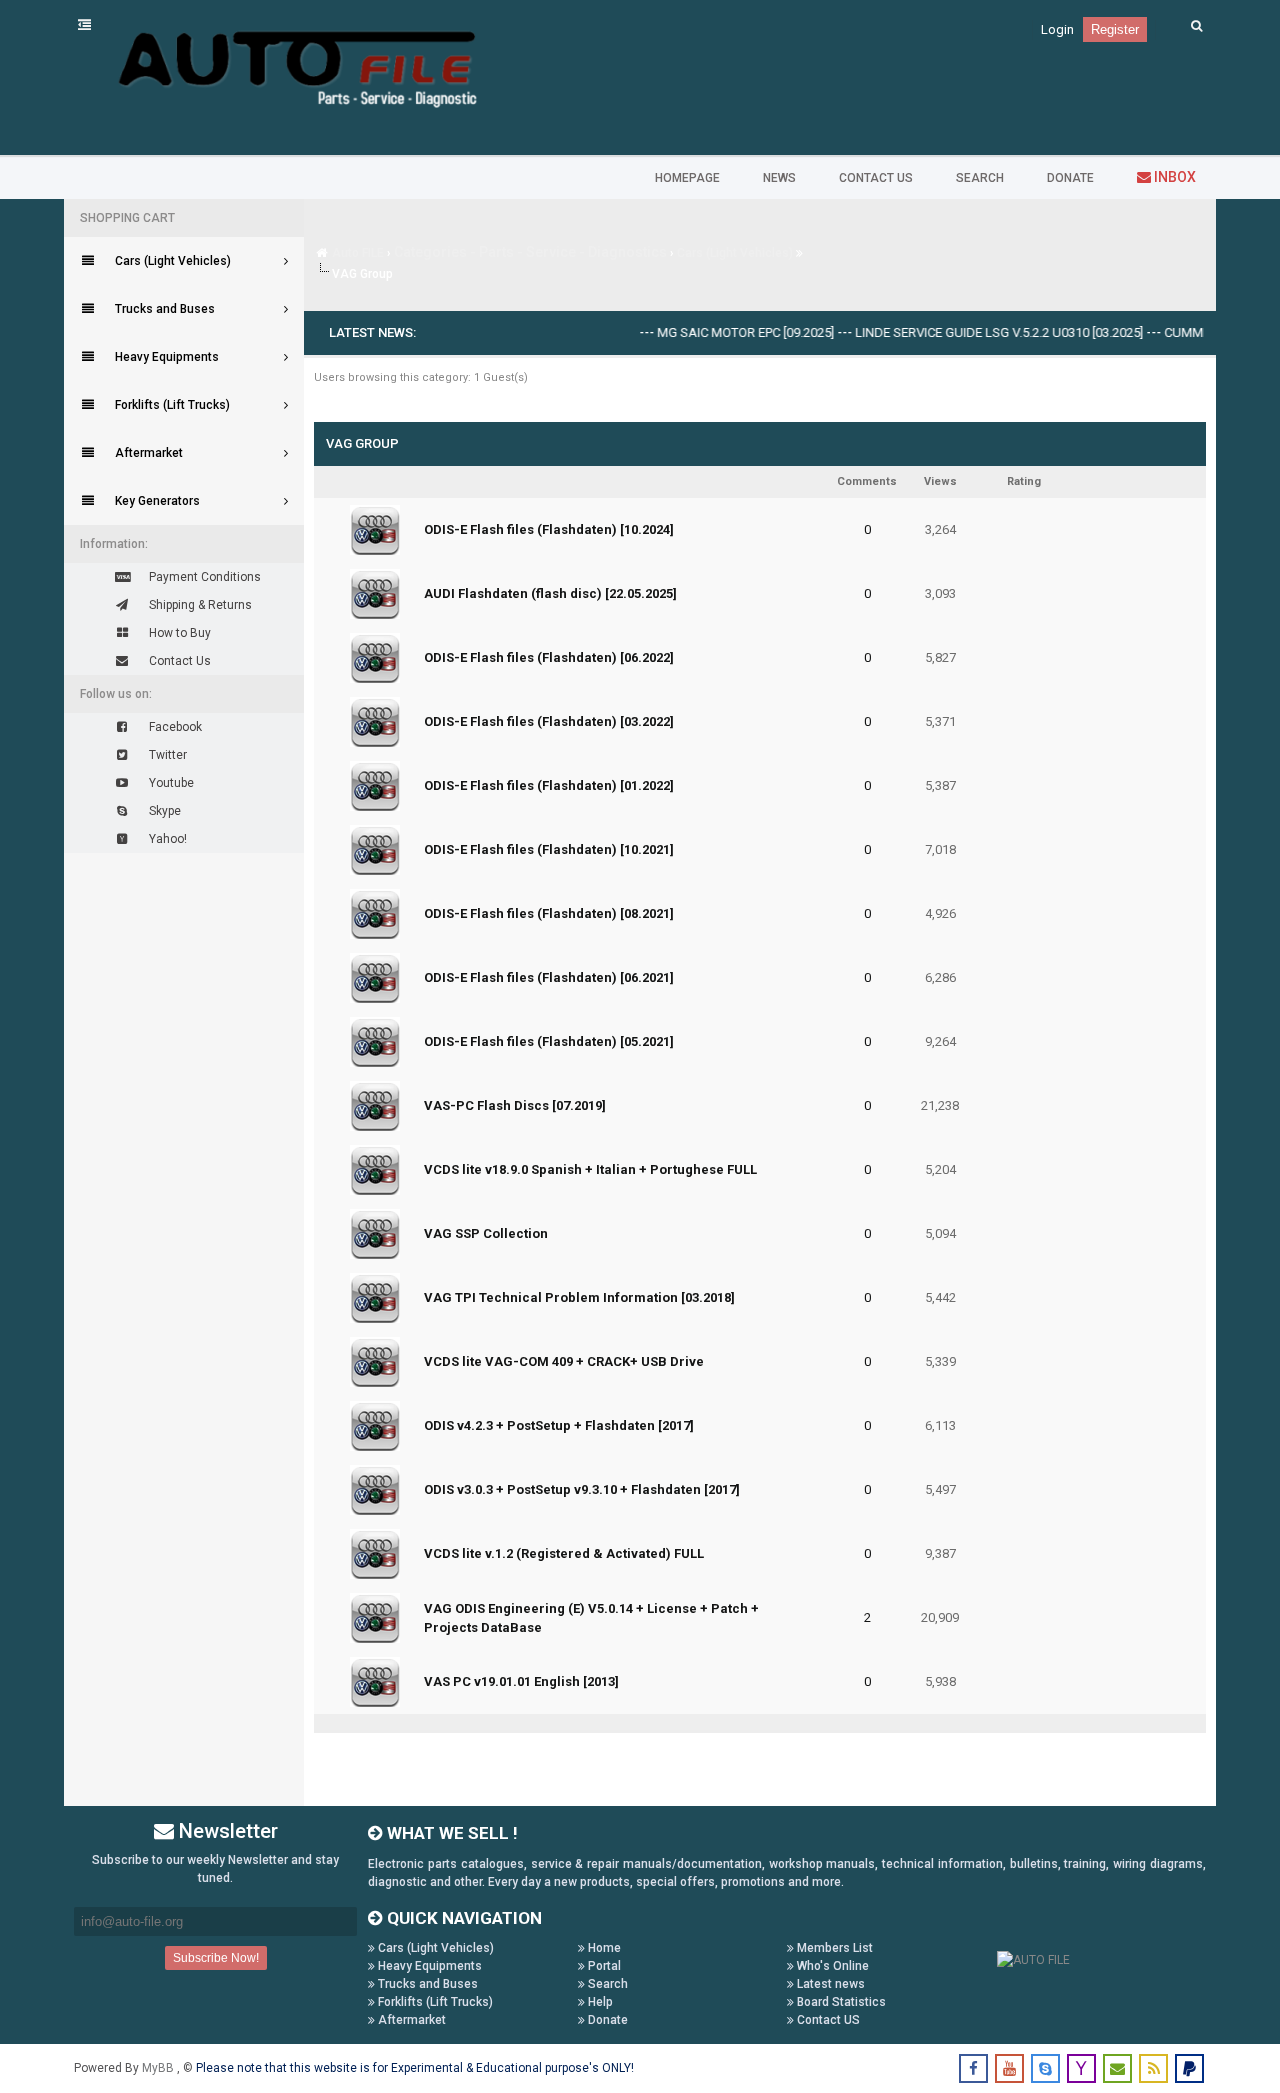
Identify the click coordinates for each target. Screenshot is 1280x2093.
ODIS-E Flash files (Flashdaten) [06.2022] (549, 657)
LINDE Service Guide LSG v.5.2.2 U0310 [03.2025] (973, 332)
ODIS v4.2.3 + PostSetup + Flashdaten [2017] (559, 1425)
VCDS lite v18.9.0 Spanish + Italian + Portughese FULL (590, 1169)
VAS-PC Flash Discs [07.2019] (515, 1105)
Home (603, 1948)
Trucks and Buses (426, 1984)
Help (599, 2002)
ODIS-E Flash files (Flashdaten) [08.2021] (549, 913)
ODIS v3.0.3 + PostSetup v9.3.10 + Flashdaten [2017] (582, 1489)
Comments (867, 481)
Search (606, 1984)
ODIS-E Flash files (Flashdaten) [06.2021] (549, 977)
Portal (603, 1966)
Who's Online (831, 1966)
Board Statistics (840, 2002)
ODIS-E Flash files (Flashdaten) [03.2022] (549, 721)
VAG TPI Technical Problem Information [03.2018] (579, 1297)
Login (1057, 29)
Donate (606, 2020)
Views (940, 481)
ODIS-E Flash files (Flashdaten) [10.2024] (549, 529)
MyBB (159, 2068)
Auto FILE (358, 253)
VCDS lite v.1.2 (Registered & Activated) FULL (564, 1553)
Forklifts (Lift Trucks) (434, 2002)
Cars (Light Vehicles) (735, 253)
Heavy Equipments (428, 1966)
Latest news (829, 1984)
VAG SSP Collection (486, 1233)
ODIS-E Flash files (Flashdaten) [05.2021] (549, 1041)
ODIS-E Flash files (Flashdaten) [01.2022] (549, 785)
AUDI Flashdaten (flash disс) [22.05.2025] (550, 593)
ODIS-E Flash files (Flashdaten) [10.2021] (549, 849)
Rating (1024, 481)
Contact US (827, 2020)
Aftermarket (410, 2020)
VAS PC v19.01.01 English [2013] (521, 1681)
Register (1115, 29)
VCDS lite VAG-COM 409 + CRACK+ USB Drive (564, 1361)
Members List (833, 1948)
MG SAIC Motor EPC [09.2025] (719, 332)
